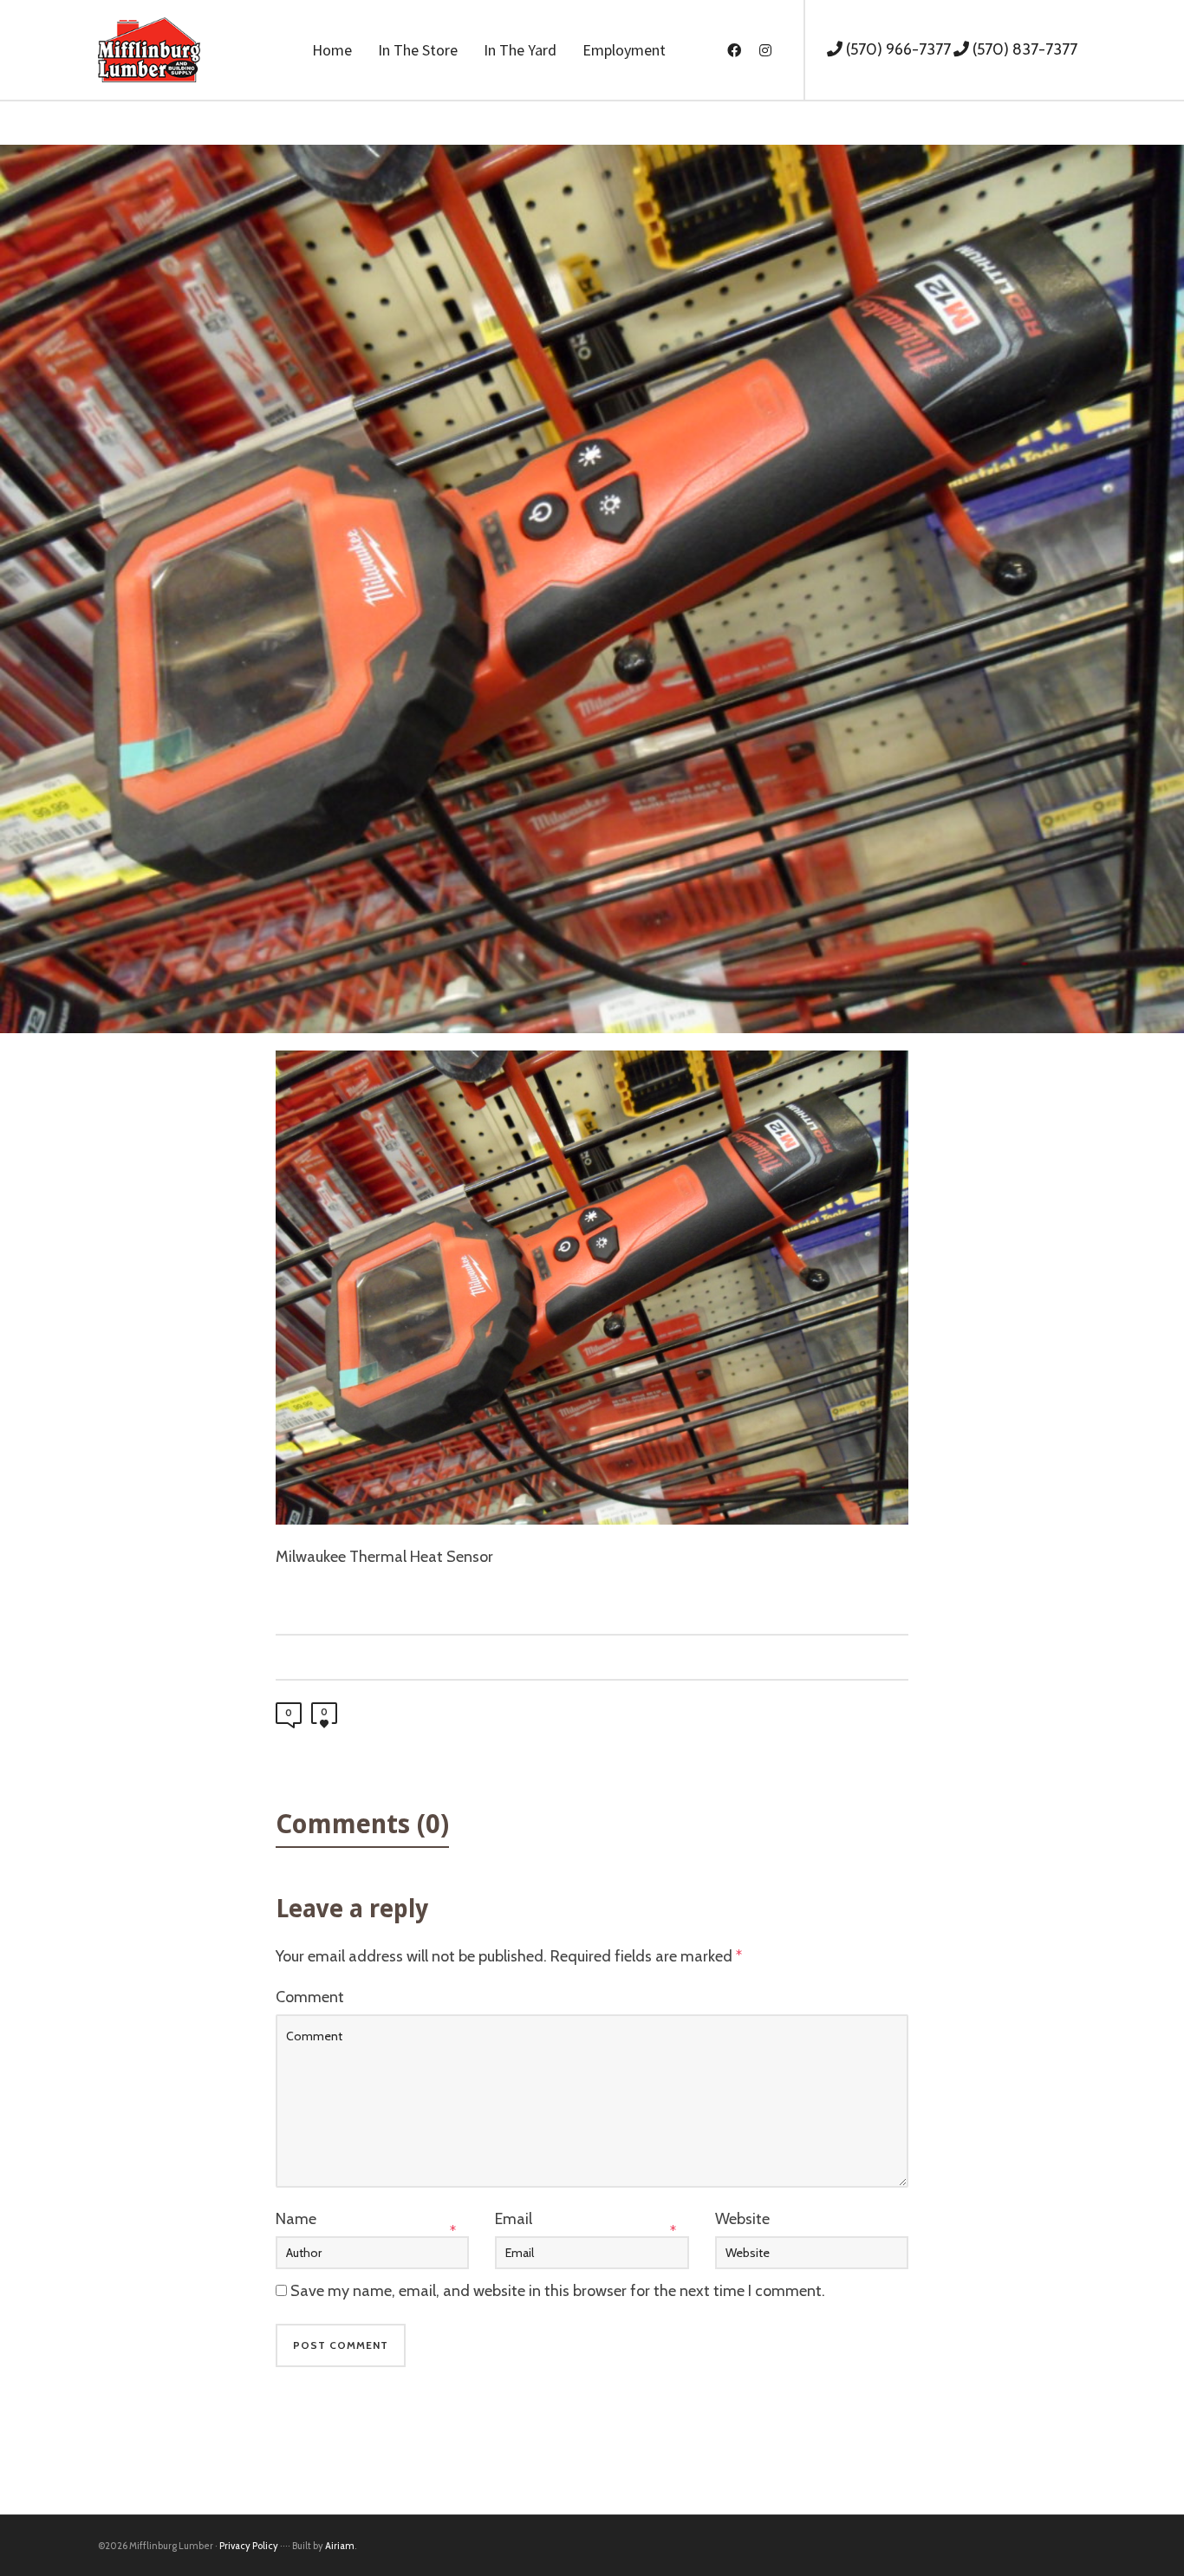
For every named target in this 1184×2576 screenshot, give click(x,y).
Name (296, 2219)
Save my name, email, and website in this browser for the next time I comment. (558, 2291)
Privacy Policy (249, 2546)
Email (514, 2219)
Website (742, 2219)
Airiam (340, 2546)
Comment (310, 1997)
